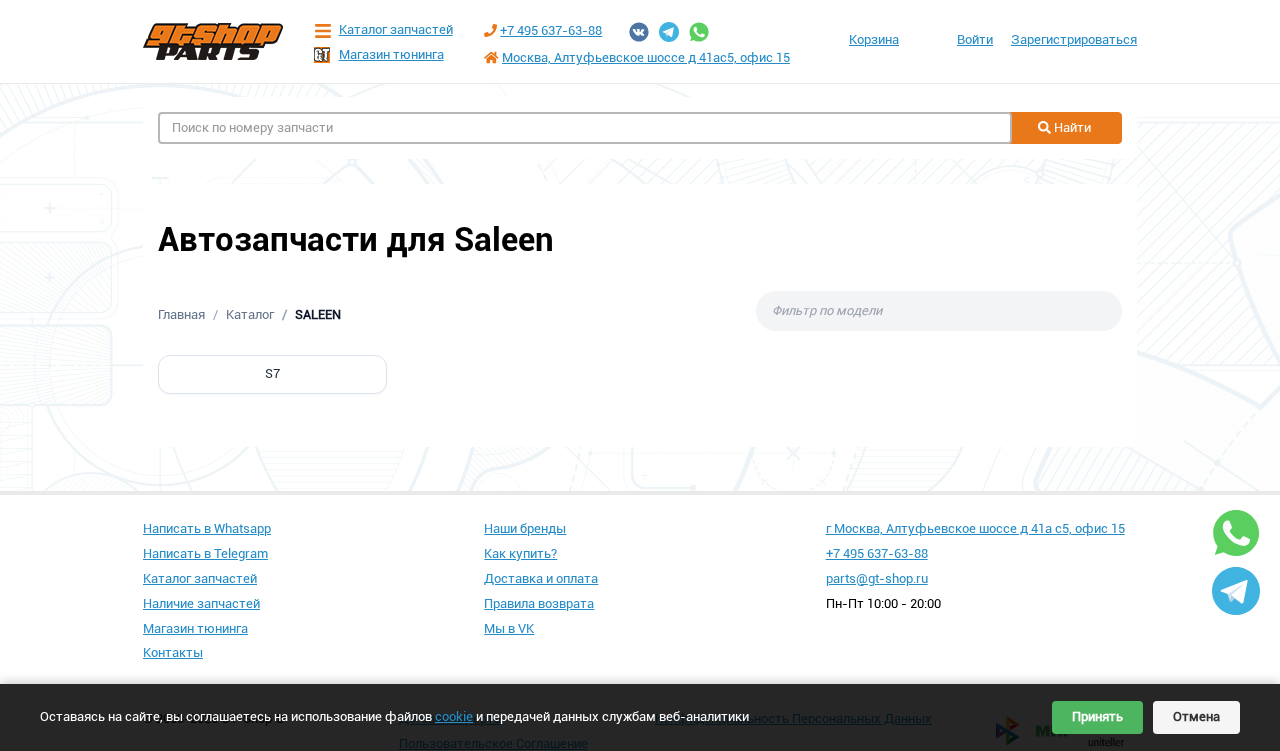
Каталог (250, 314)
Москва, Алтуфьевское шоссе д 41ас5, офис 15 (646, 57)
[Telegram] (669, 32)
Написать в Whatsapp (207, 528)
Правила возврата (539, 603)
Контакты (173, 652)
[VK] (639, 32)
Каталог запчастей (396, 29)
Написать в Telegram (205, 553)
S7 (272, 373)
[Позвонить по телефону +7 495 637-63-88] (490, 30)
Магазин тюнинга (391, 54)
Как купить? (520, 553)
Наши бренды (525, 528)
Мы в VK (509, 628)
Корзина (874, 39)
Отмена (1196, 716)
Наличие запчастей (201, 603)
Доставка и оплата (541, 578)
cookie (454, 716)
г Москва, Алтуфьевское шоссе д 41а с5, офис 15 (975, 528)
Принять (1097, 716)
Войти (975, 39)
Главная (181, 314)
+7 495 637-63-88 (551, 30)
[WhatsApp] (699, 32)
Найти (1071, 127)
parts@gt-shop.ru (877, 578)
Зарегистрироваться (1074, 39)
